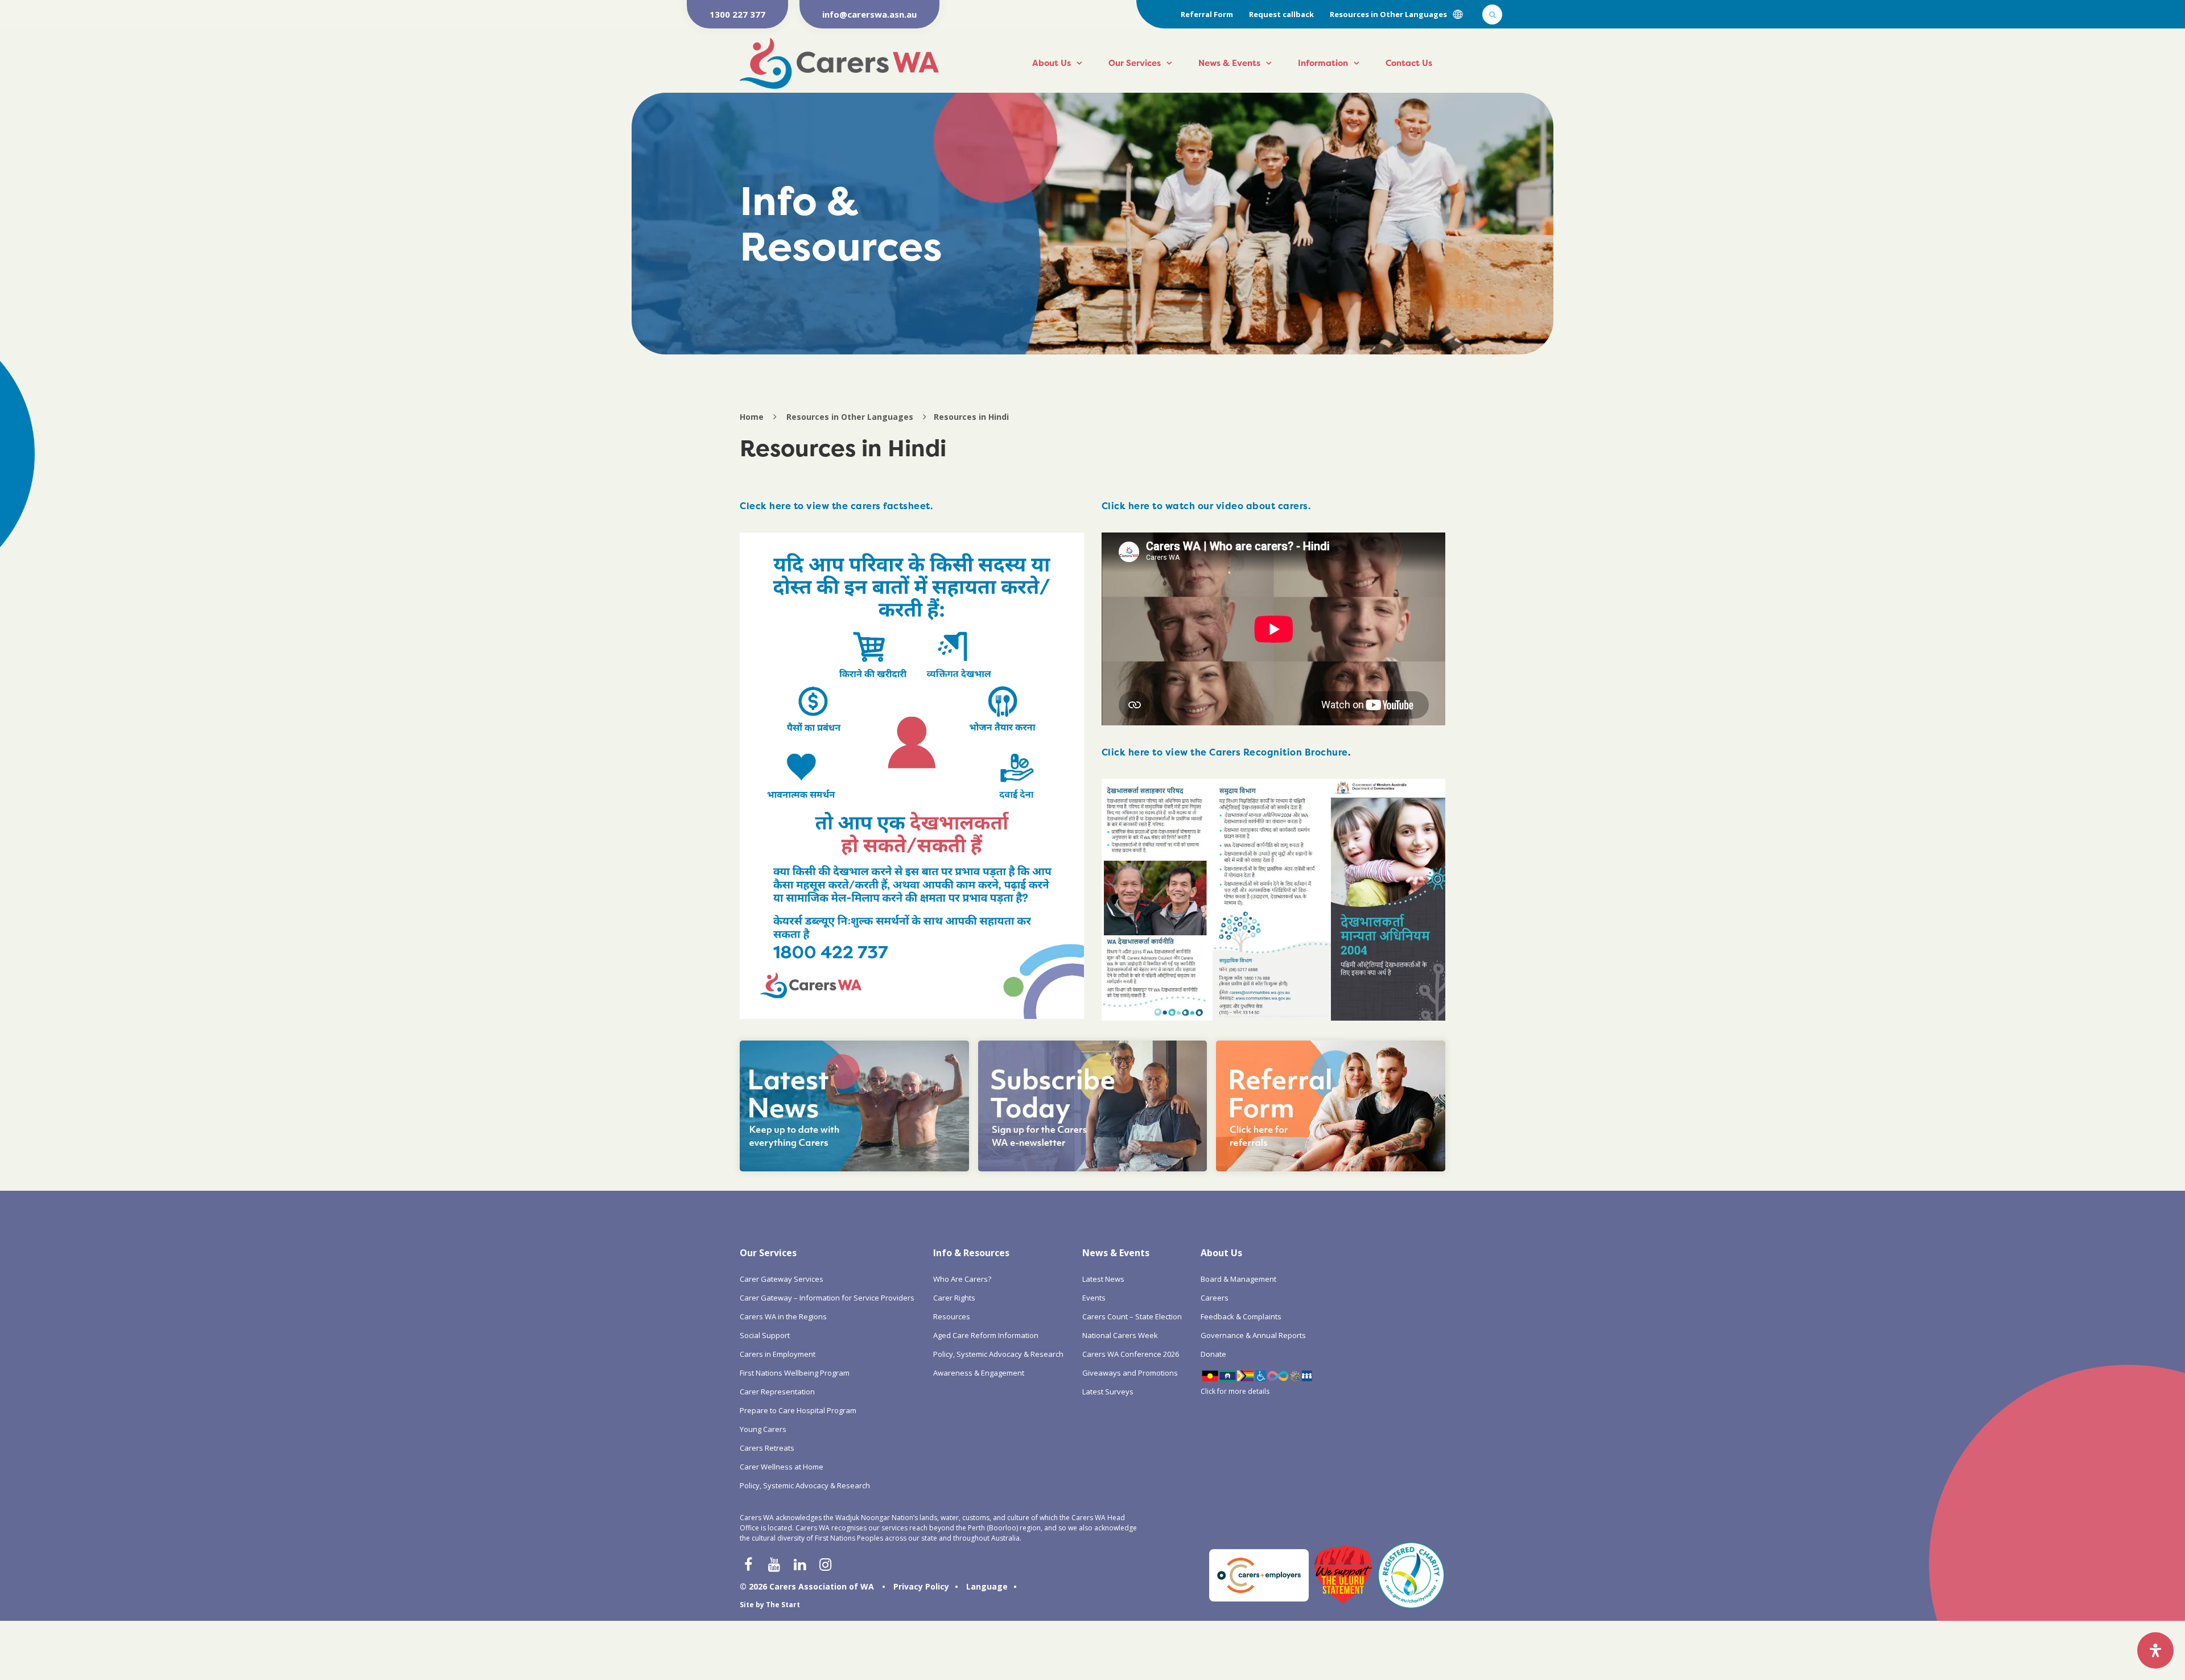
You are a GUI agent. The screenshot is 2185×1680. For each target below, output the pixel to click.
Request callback (1281, 14)
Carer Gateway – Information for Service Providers (827, 1298)
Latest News (1103, 1279)
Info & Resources (971, 1253)
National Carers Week (1120, 1335)
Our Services (1135, 63)
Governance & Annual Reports (1253, 1335)
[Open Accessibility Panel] (2155, 1650)
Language (987, 1586)
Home (752, 417)
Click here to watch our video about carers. (1206, 506)
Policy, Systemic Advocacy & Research (805, 1485)
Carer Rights (954, 1298)
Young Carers (763, 1429)
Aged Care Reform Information (986, 1335)
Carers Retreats (767, 1448)
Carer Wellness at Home (782, 1467)
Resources (952, 1316)
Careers (1215, 1298)
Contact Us (1409, 63)
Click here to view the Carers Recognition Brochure (1225, 752)
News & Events (1229, 63)
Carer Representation (777, 1392)
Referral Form (1207, 14)
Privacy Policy (921, 1586)
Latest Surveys (1108, 1392)
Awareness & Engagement (979, 1373)
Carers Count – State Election (1132, 1316)
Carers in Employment (778, 1354)
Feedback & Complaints (1241, 1316)
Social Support (765, 1335)
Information (1323, 63)
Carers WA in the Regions (783, 1316)
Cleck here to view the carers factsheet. (836, 506)
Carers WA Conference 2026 (1131, 1354)
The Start (783, 1605)
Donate (1213, 1354)
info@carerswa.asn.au (869, 14)
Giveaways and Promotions (1130, 1373)
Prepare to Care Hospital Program (798, 1410)
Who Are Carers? (962, 1279)
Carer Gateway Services (782, 1279)
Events (1094, 1298)
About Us (1052, 63)
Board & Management (1238, 1279)
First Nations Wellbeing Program (795, 1373)
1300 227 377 (737, 14)
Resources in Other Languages (1388, 14)
